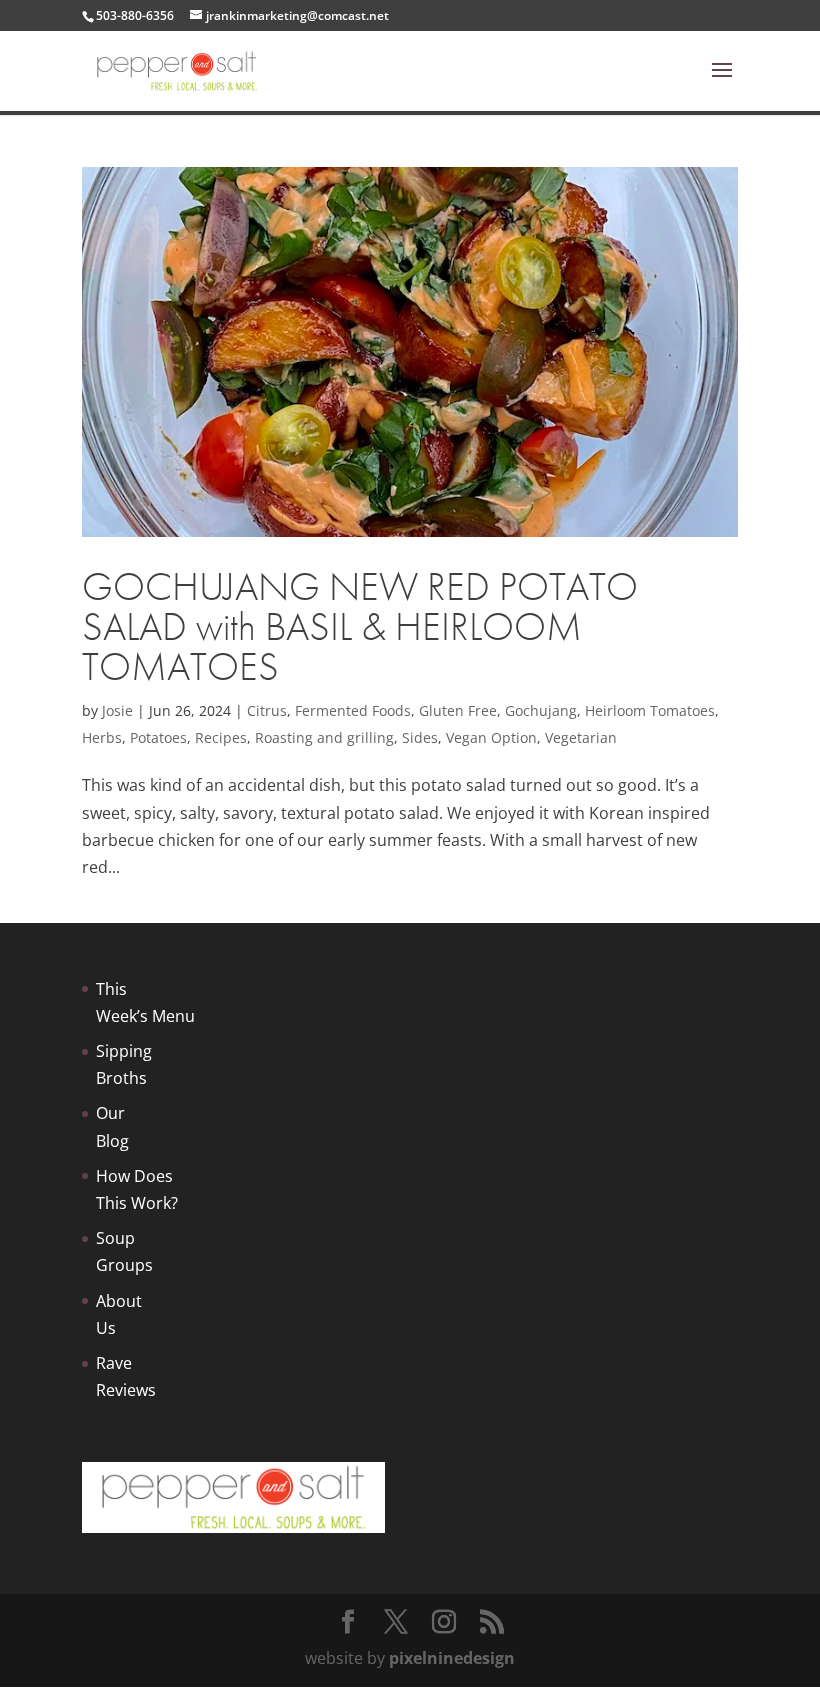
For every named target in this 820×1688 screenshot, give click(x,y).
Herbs (102, 737)
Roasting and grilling (324, 737)
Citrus (267, 710)
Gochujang (541, 710)
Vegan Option (491, 737)
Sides (420, 737)
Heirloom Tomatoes (650, 710)
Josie (117, 710)
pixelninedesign (452, 1658)
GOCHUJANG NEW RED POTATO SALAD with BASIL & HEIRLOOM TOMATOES (360, 626)
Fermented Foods (353, 710)
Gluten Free (458, 710)
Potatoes (158, 737)
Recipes (221, 737)
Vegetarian (581, 737)
